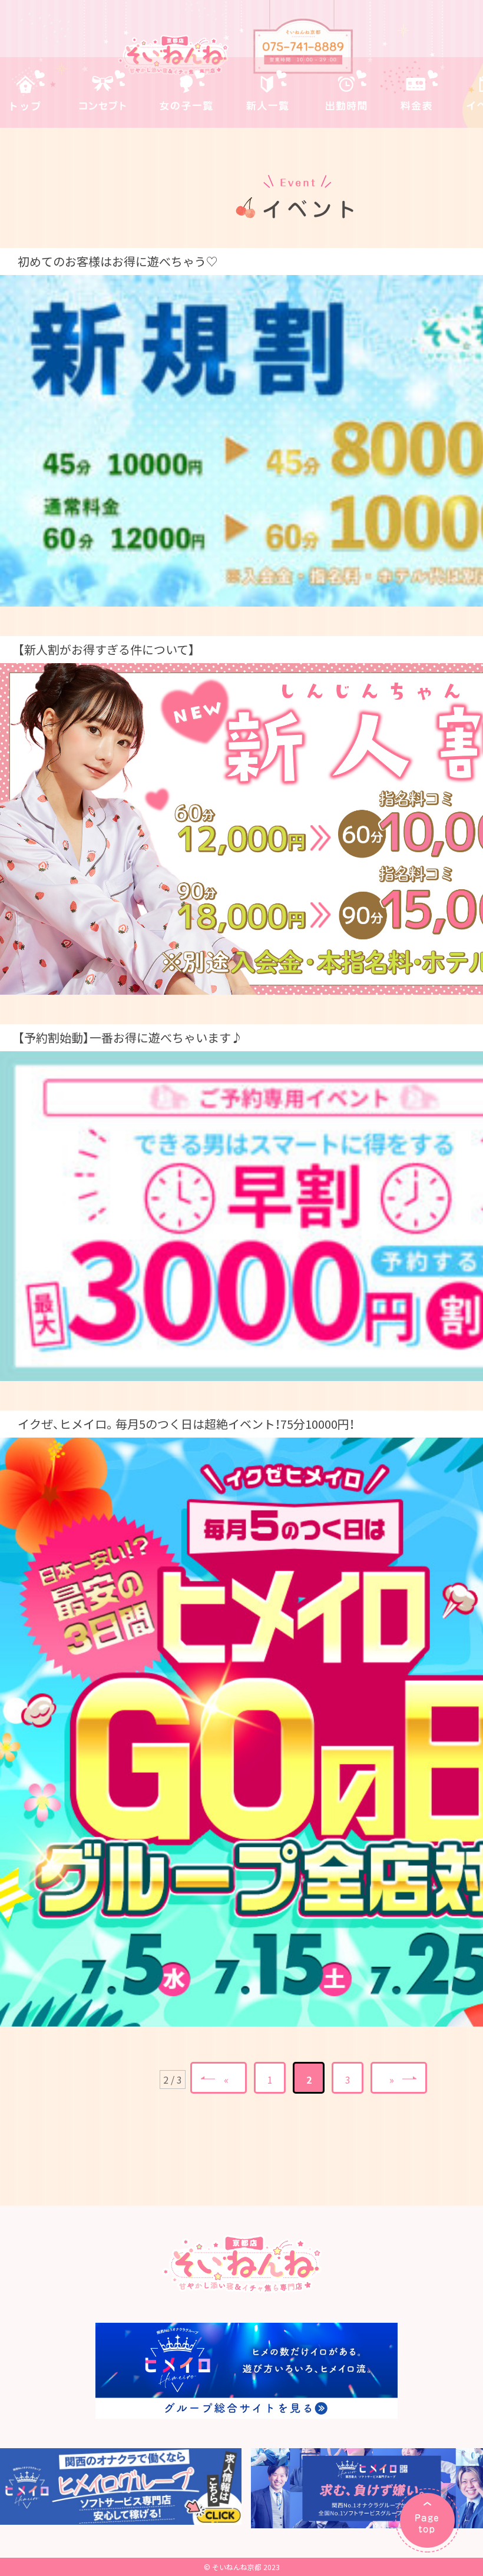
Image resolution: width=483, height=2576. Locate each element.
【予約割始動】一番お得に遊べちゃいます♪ (130, 1037)
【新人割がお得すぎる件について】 (106, 649)
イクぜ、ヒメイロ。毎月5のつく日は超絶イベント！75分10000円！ (186, 1424)
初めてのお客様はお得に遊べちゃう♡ (118, 261)
